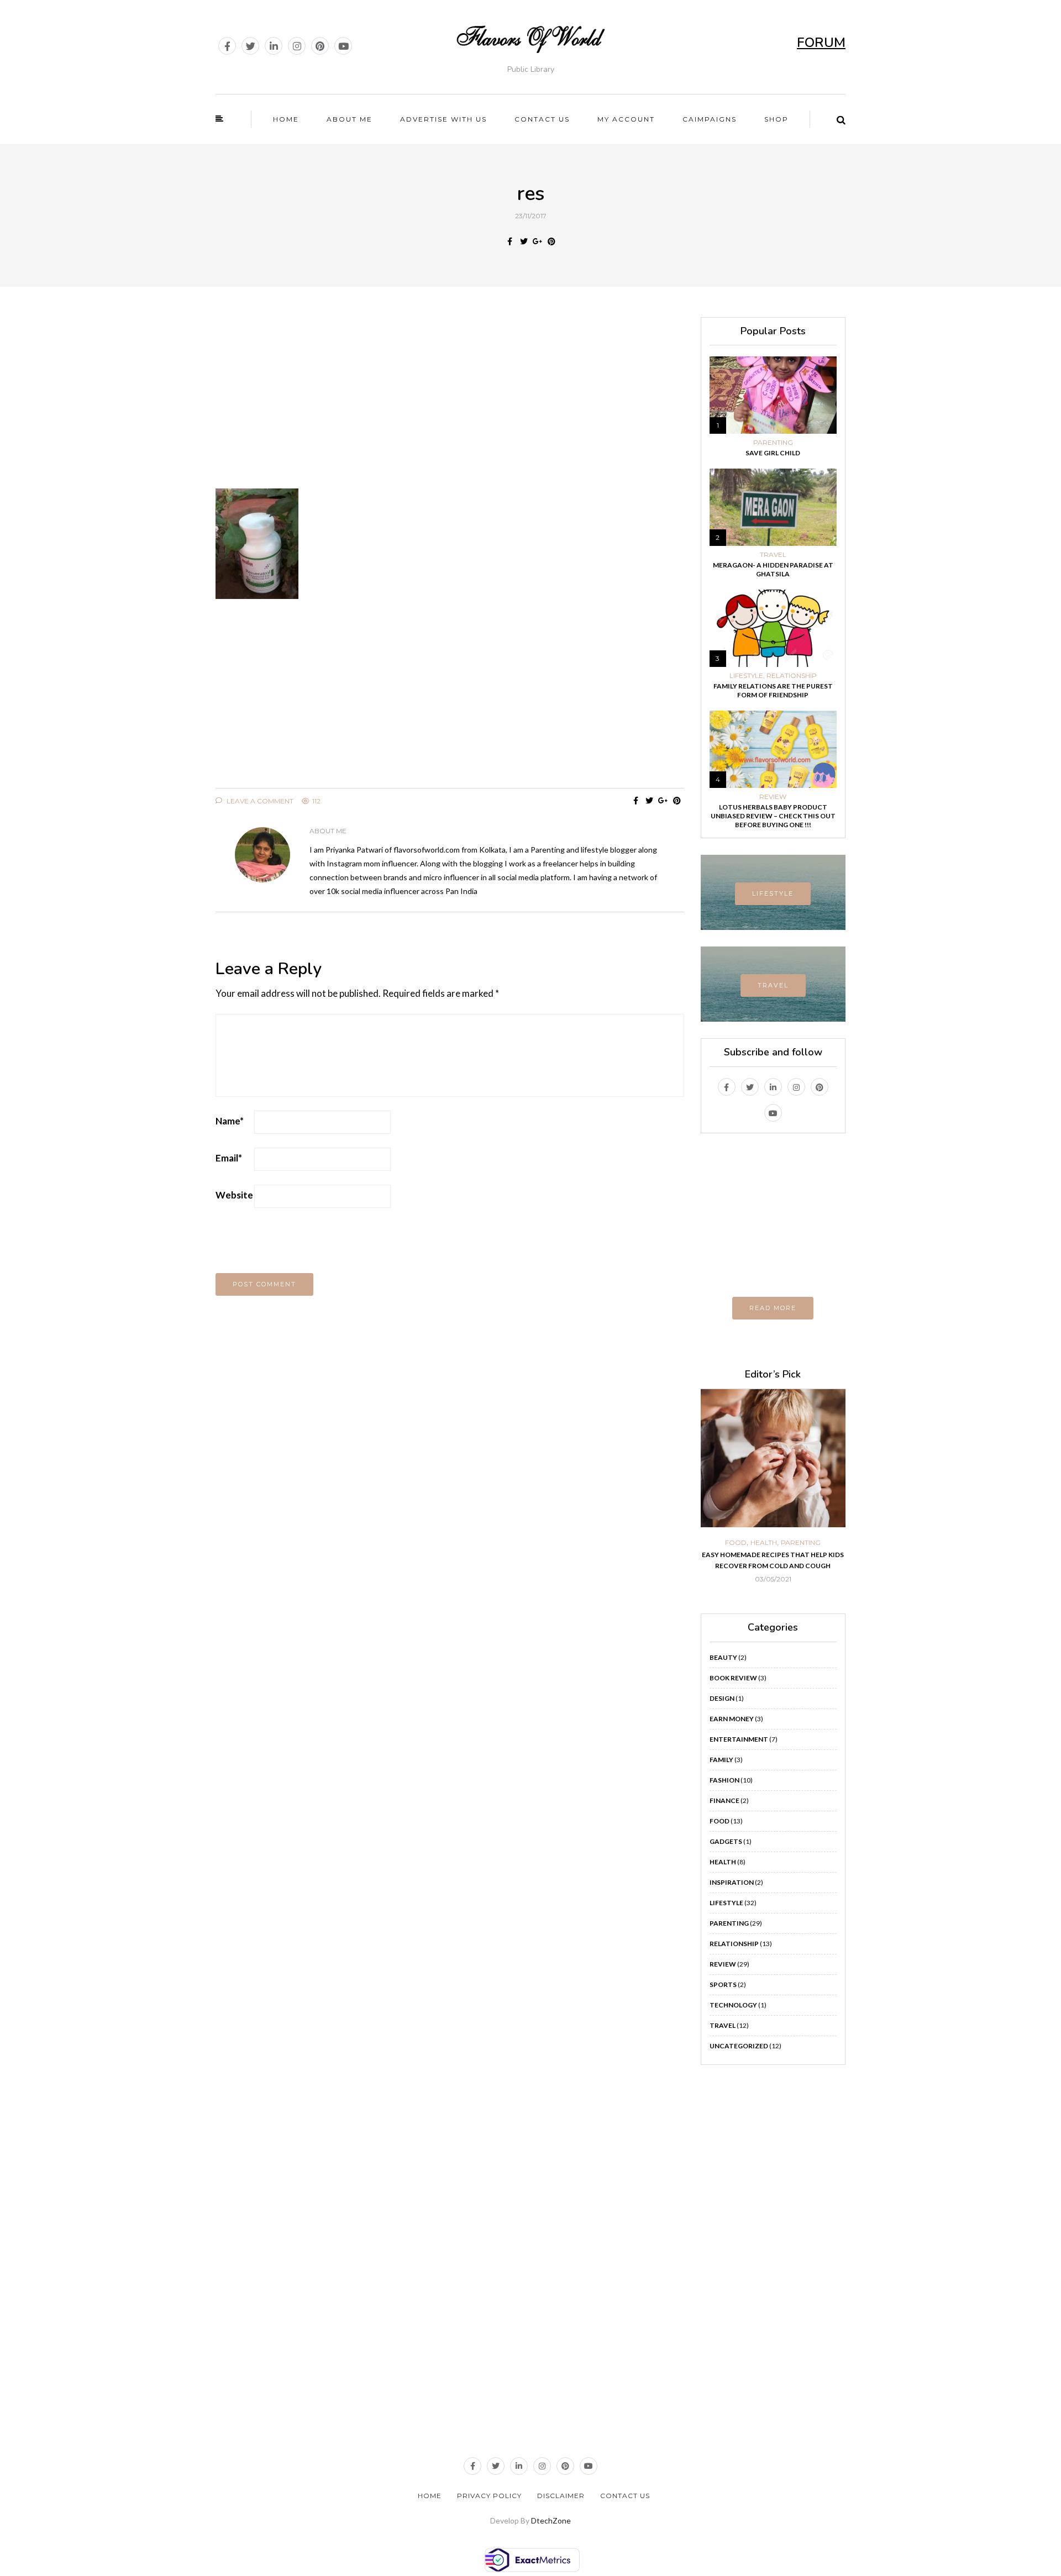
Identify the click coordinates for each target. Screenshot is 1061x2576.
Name (230, 1121)
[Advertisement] (450, 395)
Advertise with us (443, 119)
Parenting (773, 443)
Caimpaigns (710, 119)
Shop (776, 119)
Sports (723, 1984)
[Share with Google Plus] (537, 241)
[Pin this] (551, 241)
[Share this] (510, 241)
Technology (733, 2005)
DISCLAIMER (561, 2496)
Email (229, 1158)
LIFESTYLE (773, 893)
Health (764, 1543)
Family (721, 1760)
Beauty (723, 1657)
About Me (350, 119)
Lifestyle (746, 676)
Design (722, 1698)
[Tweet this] (524, 241)
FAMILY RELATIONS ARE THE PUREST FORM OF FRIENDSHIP (773, 690)
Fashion (724, 1780)
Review (773, 797)
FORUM (821, 43)
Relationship (792, 676)
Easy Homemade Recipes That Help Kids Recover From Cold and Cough (773, 1560)
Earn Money (732, 1719)
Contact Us (625, 2496)
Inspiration (732, 1882)
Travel (773, 555)
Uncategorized (739, 2046)
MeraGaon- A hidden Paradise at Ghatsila (773, 569)
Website (234, 1195)
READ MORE (773, 1308)
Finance (724, 1800)
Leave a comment (259, 801)
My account (626, 119)
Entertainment (739, 1739)
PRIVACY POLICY (489, 2496)
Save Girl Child (773, 453)
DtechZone (551, 2520)
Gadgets (726, 1841)
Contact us (542, 119)
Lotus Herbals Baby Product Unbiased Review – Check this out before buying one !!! (773, 816)
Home (286, 119)
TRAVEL (773, 985)
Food (736, 1543)
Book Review (733, 1678)
